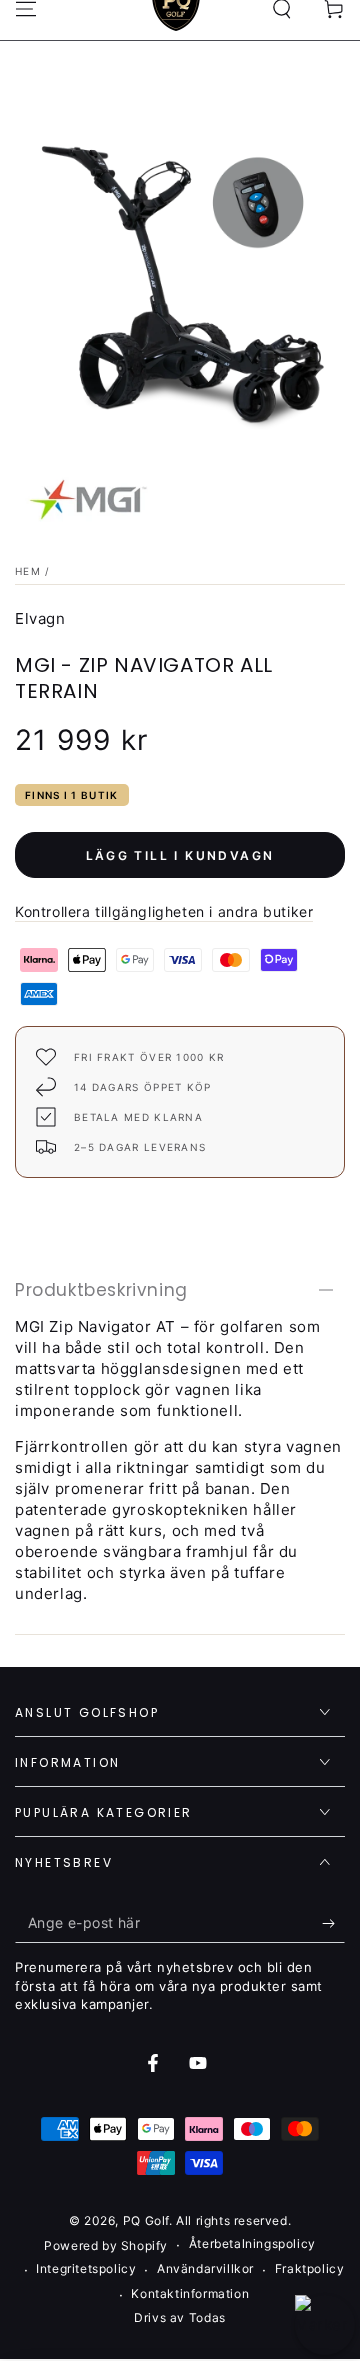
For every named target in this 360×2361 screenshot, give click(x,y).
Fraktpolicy (310, 2268)
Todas (207, 2317)
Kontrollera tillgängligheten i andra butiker (164, 911)
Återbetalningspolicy (252, 2243)
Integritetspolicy (86, 2268)
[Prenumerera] (333, 1923)
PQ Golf (146, 2220)
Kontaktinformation (190, 2293)
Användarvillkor (205, 2268)
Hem (28, 571)
